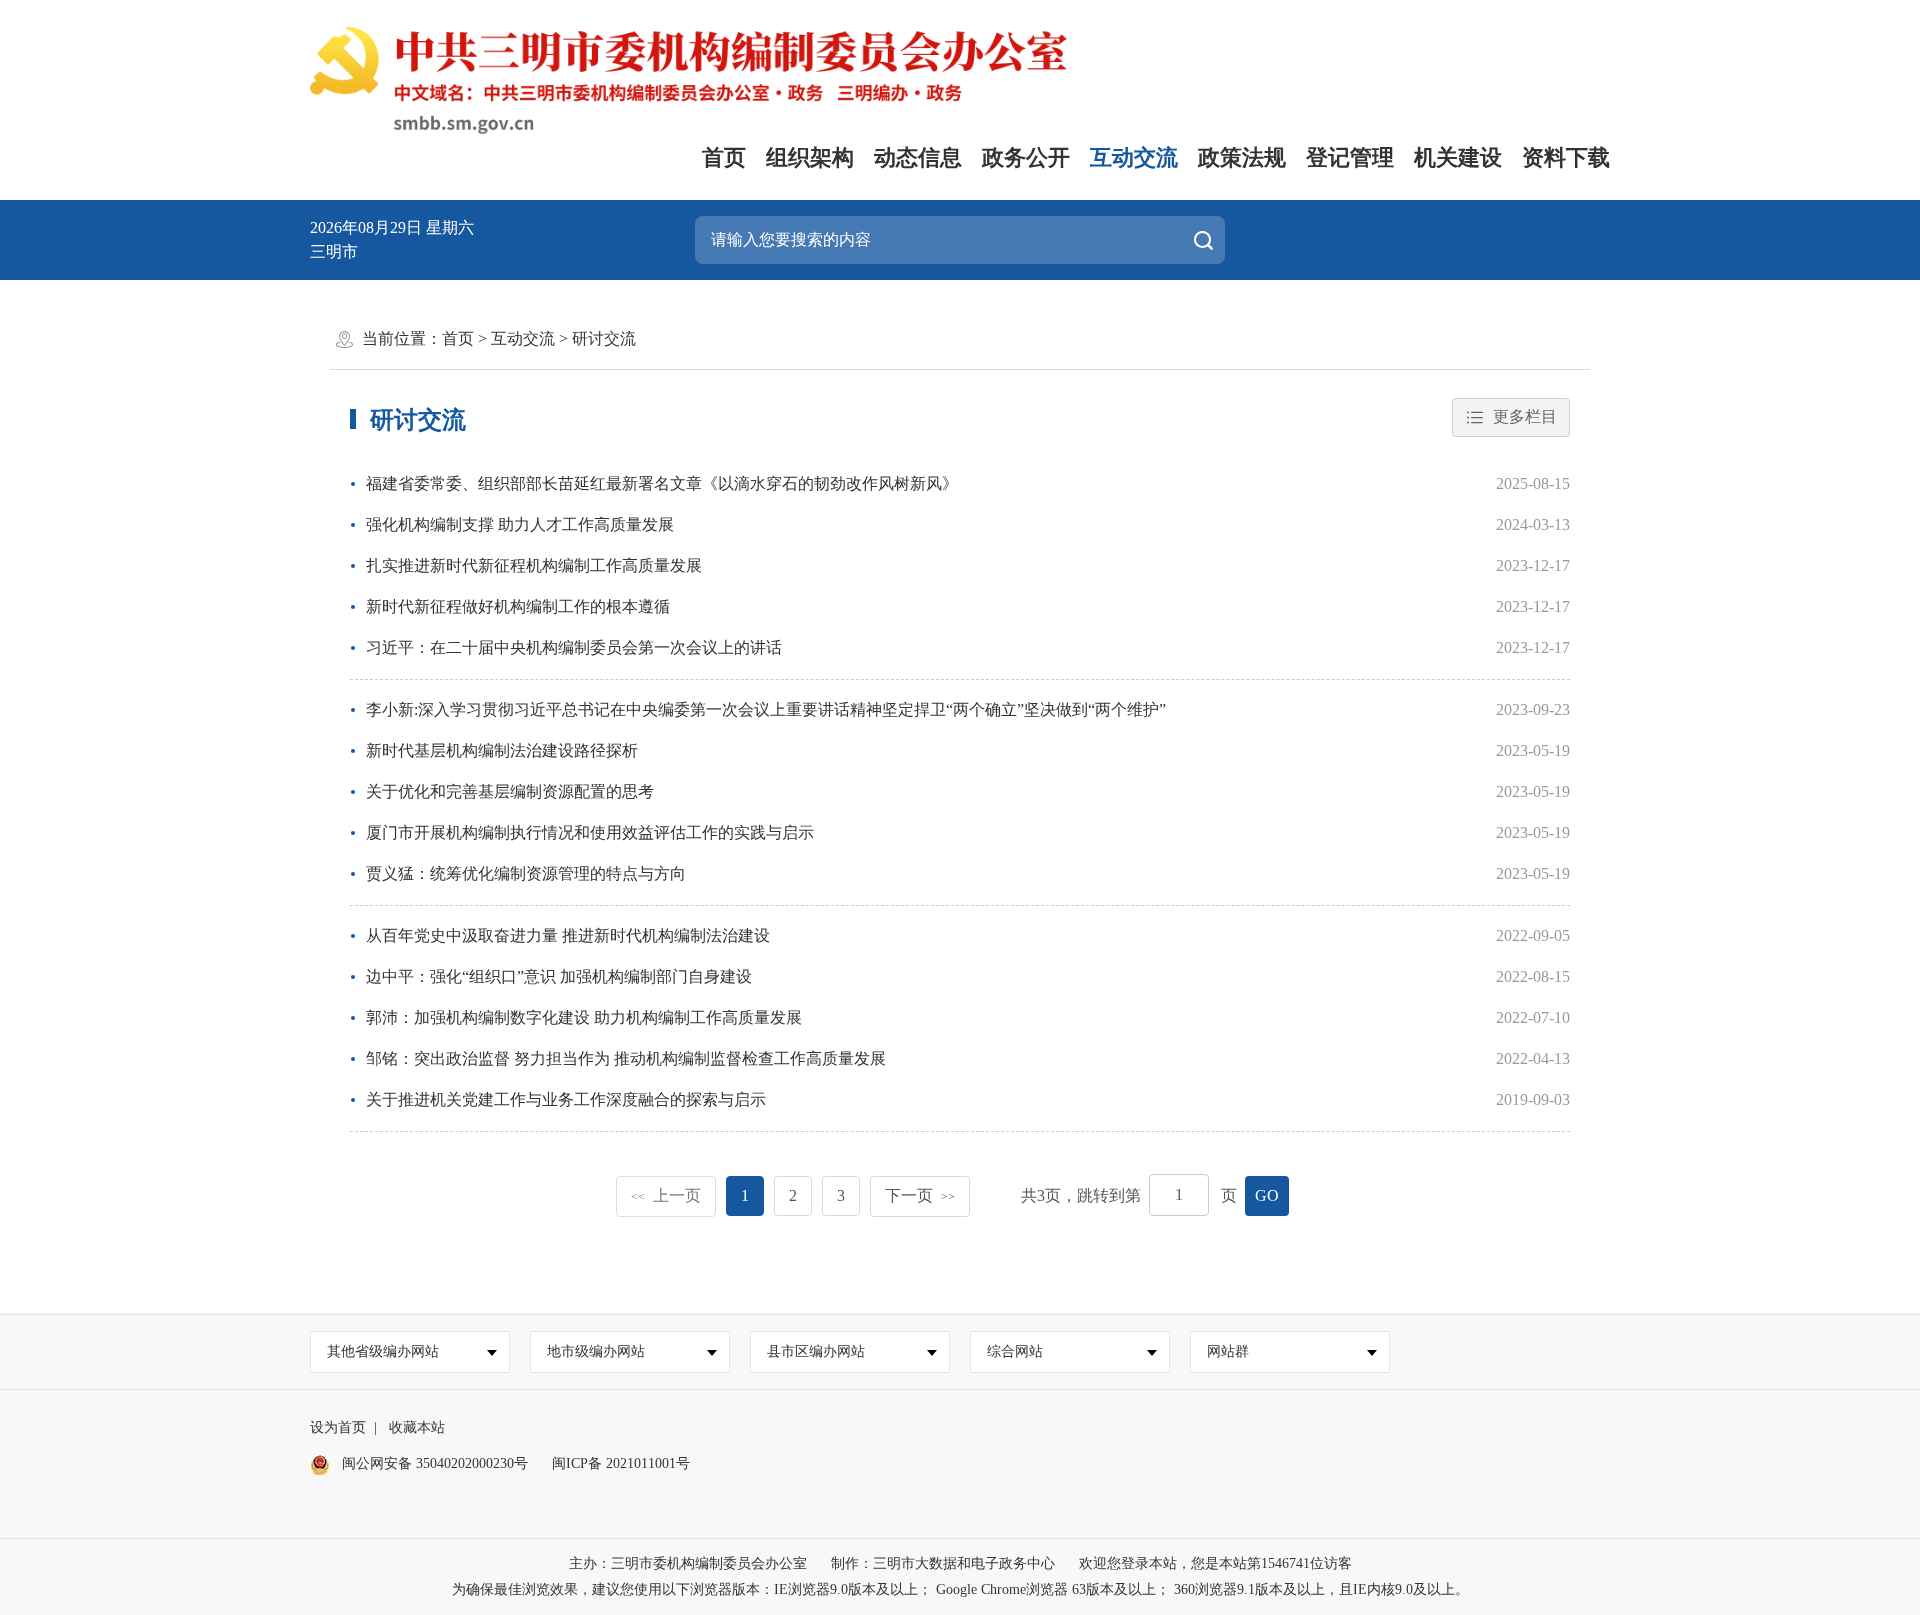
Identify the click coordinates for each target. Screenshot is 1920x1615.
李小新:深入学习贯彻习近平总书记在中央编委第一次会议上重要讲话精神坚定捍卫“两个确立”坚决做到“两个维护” (766, 709)
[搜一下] (1203, 240)
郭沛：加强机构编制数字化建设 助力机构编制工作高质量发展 (584, 1017)
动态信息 (918, 157)
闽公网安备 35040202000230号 (433, 1463)
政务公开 (1026, 157)
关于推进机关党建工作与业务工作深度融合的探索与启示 (566, 1099)
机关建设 (1458, 157)
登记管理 (1350, 157)
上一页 (666, 1195)
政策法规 (1242, 157)
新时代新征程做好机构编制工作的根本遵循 (518, 606)
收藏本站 (417, 1427)
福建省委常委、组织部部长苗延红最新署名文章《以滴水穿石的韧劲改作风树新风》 (662, 483)
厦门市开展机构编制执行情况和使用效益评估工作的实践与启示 (590, 832)
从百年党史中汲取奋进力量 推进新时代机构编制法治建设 (568, 935)
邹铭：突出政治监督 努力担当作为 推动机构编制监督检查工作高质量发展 (626, 1058)
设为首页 (338, 1427)
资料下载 (1566, 157)
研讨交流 (604, 338)
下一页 (920, 1195)
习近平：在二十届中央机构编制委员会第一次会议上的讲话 (574, 647)
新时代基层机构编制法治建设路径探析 (502, 750)
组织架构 (810, 157)
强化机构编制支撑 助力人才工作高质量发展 (520, 524)
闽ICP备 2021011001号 (621, 1463)
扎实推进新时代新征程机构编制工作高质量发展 (534, 565)
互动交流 (1134, 157)
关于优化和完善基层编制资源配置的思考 (510, 791)
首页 (724, 157)
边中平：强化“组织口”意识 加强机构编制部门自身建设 (559, 976)
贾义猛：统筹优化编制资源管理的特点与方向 (526, 873)
